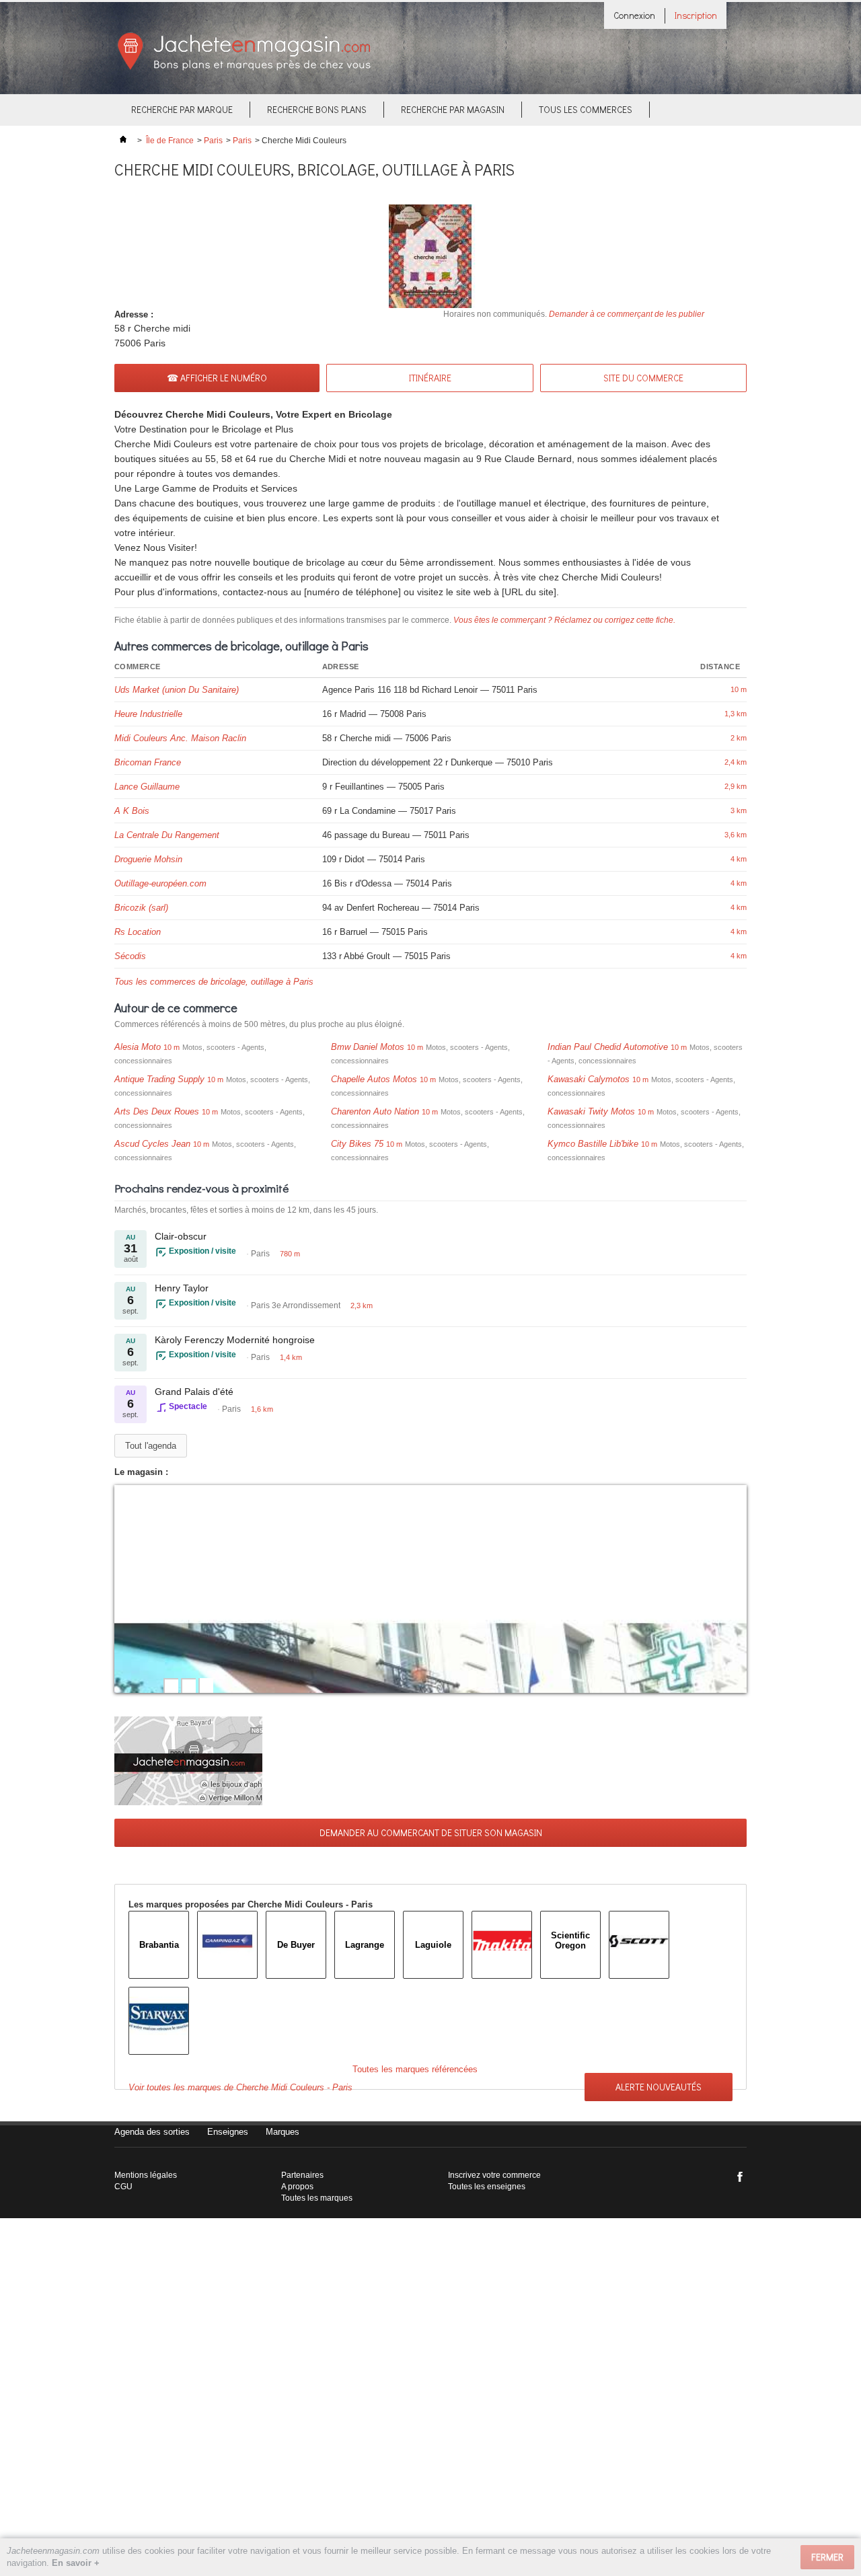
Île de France (170, 141)
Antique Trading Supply (159, 1079)
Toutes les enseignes (487, 2187)
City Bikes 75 (357, 1144)
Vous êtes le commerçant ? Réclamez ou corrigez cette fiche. (564, 620)
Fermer (827, 2557)
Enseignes (228, 2132)
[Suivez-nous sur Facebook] (740, 2176)
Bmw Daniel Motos (368, 1047)
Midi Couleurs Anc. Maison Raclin (180, 738)
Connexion (634, 15)
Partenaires (302, 2175)
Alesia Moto (138, 1047)
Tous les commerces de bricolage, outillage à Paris (214, 982)
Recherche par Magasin (453, 109)
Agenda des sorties (152, 2132)
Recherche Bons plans (317, 109)
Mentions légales (146, 2175)
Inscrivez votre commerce (494, 2175)
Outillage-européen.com (160, 883)
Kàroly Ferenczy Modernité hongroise (235, 1340)
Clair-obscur (181, 1236)
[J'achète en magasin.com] (244, 68)
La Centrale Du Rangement (167, 835)
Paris (213, 141)
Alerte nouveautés (659, 2087)
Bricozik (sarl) (141, 908)
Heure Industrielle (148, 714)
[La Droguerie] (430, 1589)
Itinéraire (430, 378)
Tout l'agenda (151, 1446)
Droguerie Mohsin (148, 859)
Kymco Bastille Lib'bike (593, 1144)
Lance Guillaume (147, 787)
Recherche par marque (182, 109)
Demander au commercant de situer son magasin (431, 1832)
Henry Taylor (182, 1288)
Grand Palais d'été (194, 1392)
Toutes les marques (317, 2198)
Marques (283, 2132)
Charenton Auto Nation (375, 1111)
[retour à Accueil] (123, 141)
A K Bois (132, 811)
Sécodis (130, 956)
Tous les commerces (586, 109)
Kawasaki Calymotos (589, 1079)
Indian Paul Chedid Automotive (608, 1047)
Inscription (696, 15)
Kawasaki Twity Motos (591, 1111)
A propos (297, 2187)
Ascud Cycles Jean (152, 1144)
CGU (123, 2187)
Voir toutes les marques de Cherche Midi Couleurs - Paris (240, 2087)
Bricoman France (148, 762)
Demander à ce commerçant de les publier (627, 314)
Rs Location (138, 932)
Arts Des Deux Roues (157, 1111)
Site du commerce (643, 378)
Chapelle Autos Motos (374, 1079)
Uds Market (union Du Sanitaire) (177, 690)
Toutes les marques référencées (415, 2069)
